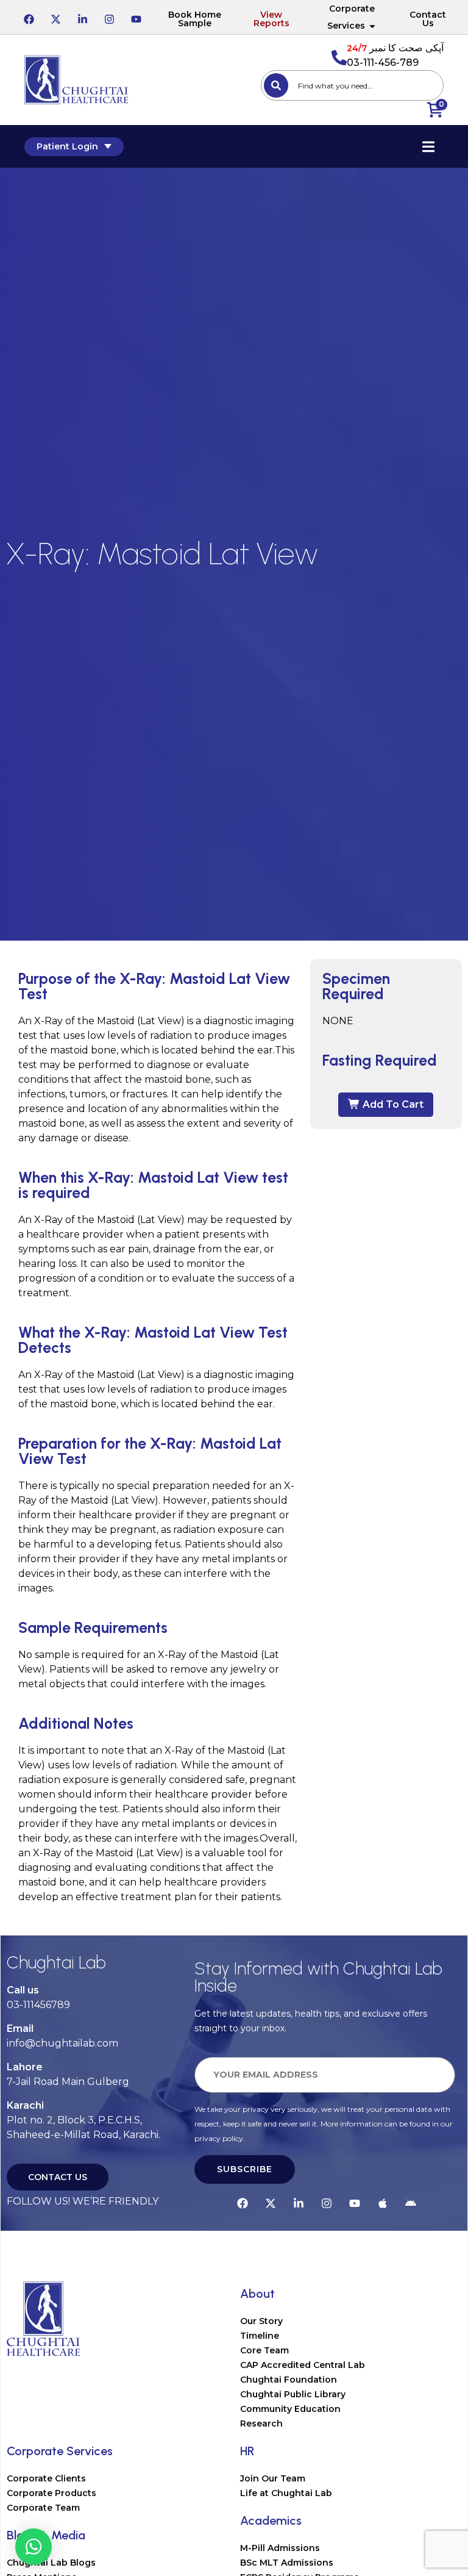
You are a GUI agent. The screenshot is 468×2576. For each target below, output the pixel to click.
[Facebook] (29, 17)
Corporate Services (351, 17)
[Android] (411, 2201)
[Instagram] (109, 17)
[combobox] (352, 85)
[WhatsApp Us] (34, 2547)
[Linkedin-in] (82, 17)
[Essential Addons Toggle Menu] (428, 146)
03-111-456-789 (383, 63)
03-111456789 (38, 2005)
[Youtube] (136, 17)
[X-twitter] (55, 17)
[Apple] (383, 2201)
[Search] (276, 85)
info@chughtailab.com (62, 2043)
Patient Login (67, 146)
